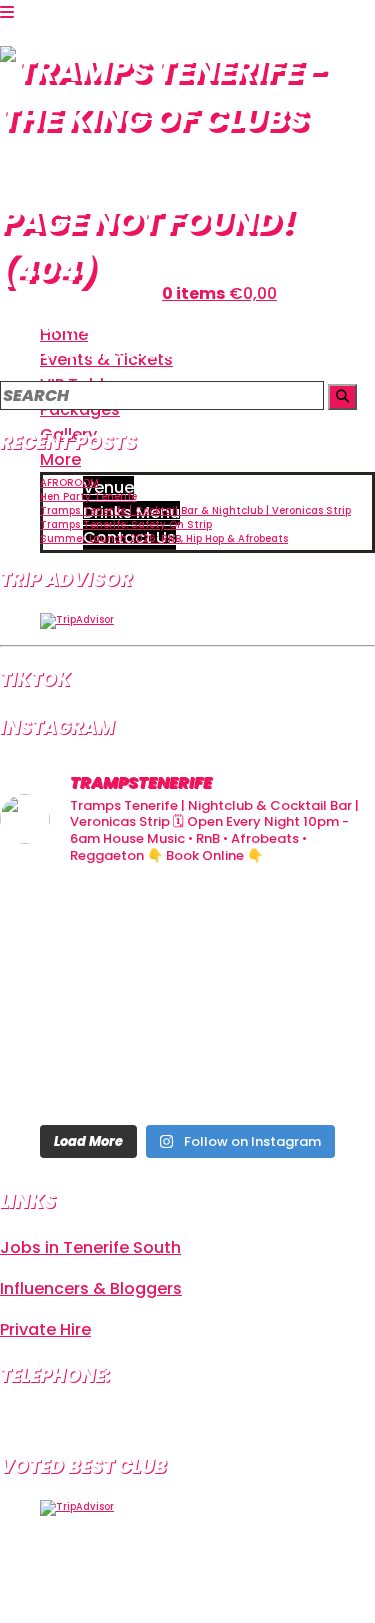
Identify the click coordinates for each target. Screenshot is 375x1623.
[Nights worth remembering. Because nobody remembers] (187, 922)
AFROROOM (69, 482)
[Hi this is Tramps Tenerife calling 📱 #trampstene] (59, 922)
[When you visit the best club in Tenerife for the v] (316, 998)
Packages (80, 409)
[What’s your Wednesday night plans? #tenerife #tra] (316, 1075)
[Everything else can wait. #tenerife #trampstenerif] (316, 922)
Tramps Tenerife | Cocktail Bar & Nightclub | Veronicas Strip (195, 510)
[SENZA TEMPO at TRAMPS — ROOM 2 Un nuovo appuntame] (59, 998)
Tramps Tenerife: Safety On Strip (126, 524)
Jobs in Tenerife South (90, 1247)
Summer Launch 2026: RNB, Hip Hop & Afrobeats (164, 538)
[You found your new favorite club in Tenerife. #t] (59, 1075)
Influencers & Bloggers (91, 1288)
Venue (108, 487)
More (60, 459)
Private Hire (45, 1329)
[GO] (342, 397)
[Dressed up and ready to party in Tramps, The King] (187, 998)
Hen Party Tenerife (88, 496)
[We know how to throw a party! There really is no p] (187, 1075)
